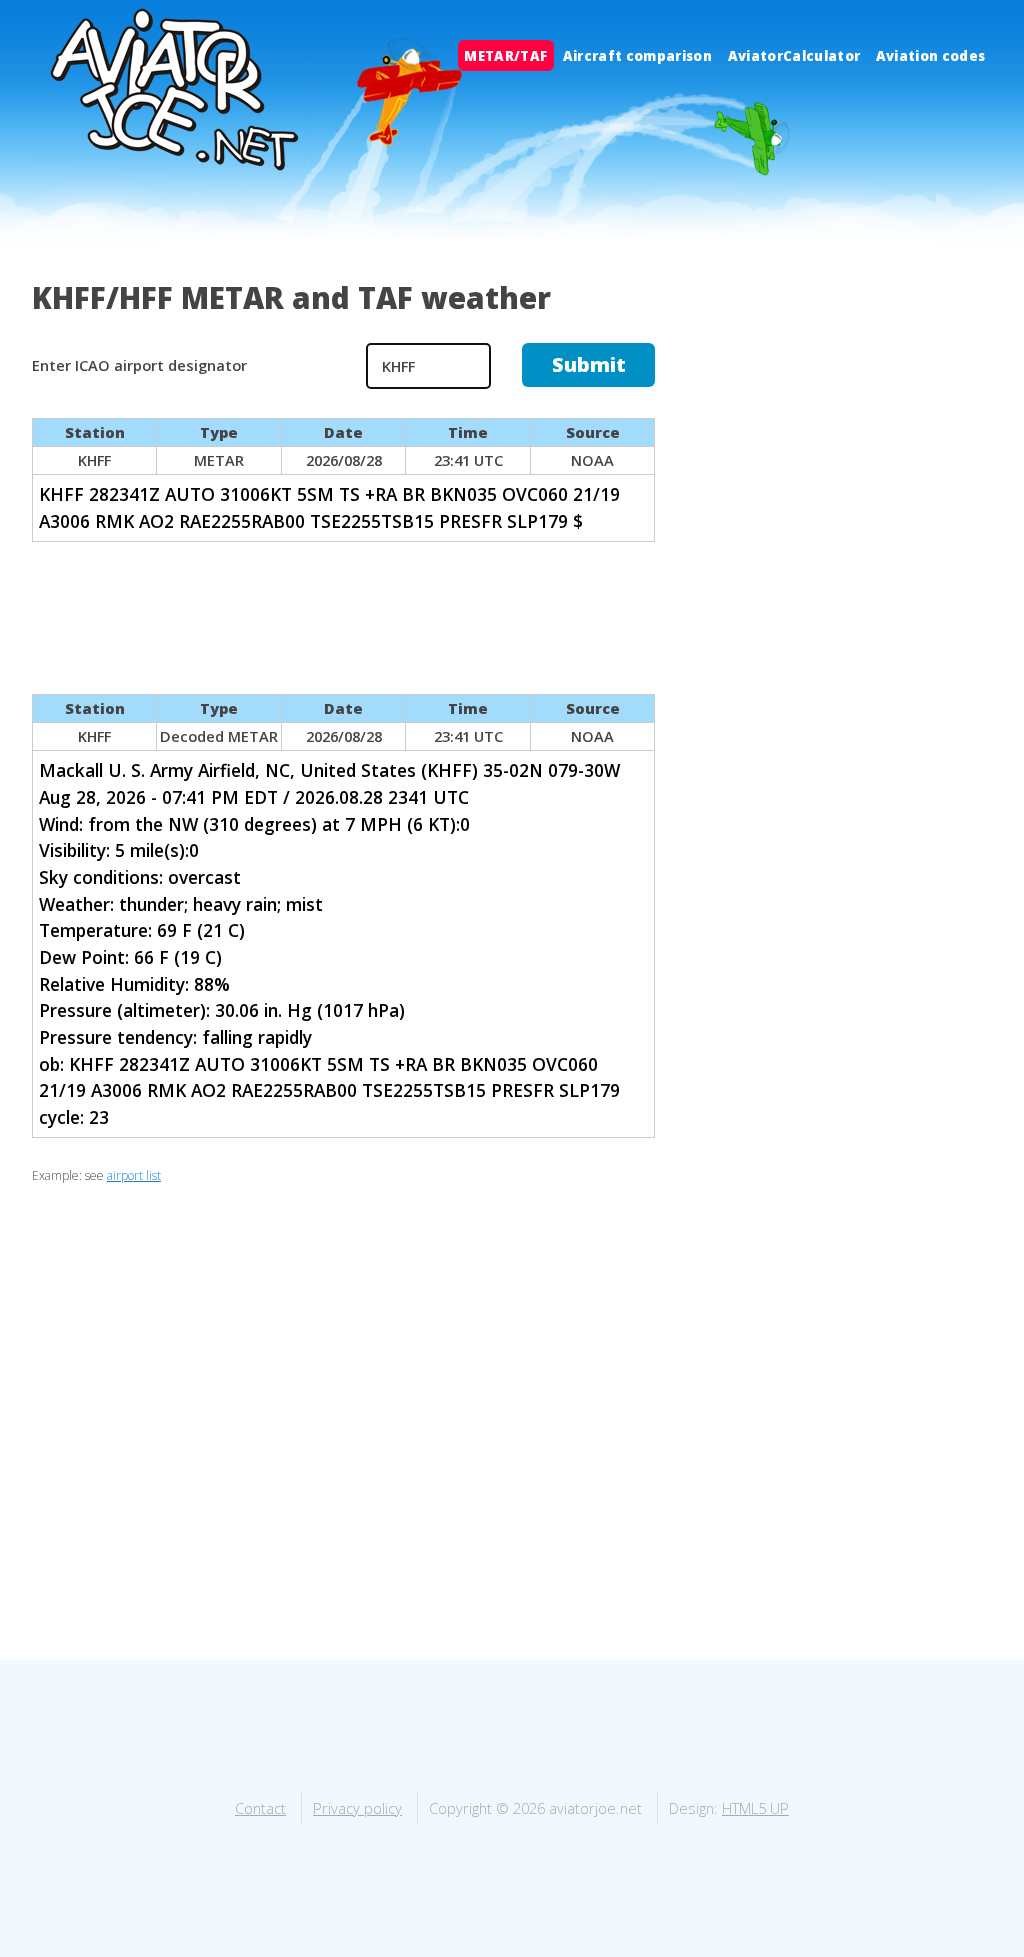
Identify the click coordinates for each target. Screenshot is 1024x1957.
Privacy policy (357, 1808)
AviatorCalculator (794, 55)
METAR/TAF (505, 55)
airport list (134, 1175)
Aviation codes (931, 55)
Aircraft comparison (637, 55)
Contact (260, 1808)
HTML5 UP (755, 1808)
